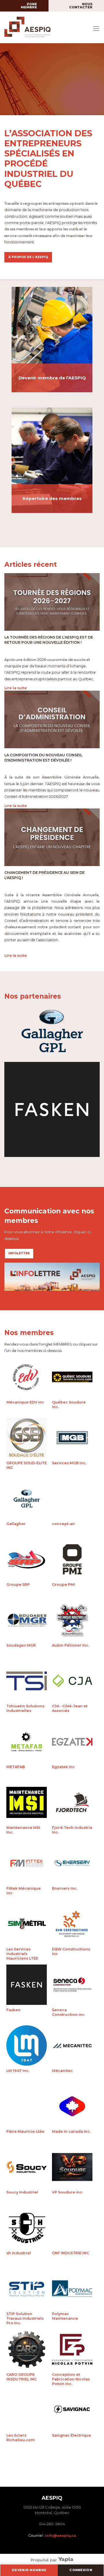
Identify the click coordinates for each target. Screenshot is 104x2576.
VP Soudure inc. (72, 2168)
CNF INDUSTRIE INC (72, 2229)
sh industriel (27, 2229)
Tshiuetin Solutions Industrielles (27, 1682)
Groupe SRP (27, 1561)
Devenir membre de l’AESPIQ (52, 378)
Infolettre (19, 1253)
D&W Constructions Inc (72, 1925)
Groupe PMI (72, 1561)
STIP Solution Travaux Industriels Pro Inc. (27, 2290)
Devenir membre (29, 2570)
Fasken (27, 1986)
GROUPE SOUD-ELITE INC (27, 1439)
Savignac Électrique (72, 2412)
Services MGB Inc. (72, 1439)
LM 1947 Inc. (27, 2047)
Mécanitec (72, 2047)
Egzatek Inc (72, 1743)
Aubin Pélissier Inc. (72, 1622)
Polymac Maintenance (72, 2290)
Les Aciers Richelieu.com (27, 2412)
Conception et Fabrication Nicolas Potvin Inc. (72, 2351)
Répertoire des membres (52, 499)
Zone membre (29, 6)
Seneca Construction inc (72, 1986)
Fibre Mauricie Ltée (27, 2108)
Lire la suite (16, 688)
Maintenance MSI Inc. (27, 1804)
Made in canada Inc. (72, 2108)
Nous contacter (81, 6)
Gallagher (27, 1500)
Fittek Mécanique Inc (27, 1865)
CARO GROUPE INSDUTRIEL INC (27, 2351)
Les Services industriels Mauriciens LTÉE (27, 1925)
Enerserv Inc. (72, 1865)
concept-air (72, 1500)
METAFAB (27, 1743)
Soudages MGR (27, 1622)
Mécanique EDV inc (27, 1378)
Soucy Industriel (27, 2168)
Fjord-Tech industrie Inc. (72, 1804)
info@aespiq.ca (61, 2536)
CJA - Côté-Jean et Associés (72, 1682)
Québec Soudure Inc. (72, 1378)
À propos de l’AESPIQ (28, 257)
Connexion (81, 2570)
